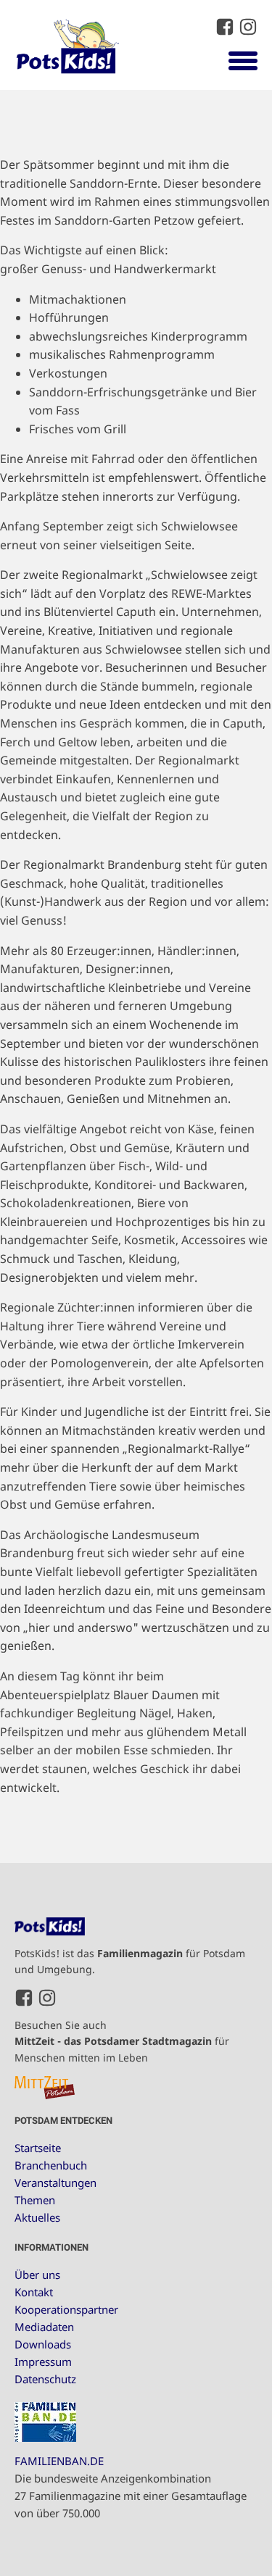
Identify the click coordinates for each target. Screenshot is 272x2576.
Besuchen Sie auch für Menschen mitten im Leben (122, 2041)
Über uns (37, 2275)
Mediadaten (44, 2327)
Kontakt (34, 2292)
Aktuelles (37, 2217)
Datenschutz (45, 2379)
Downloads (43, 2344)
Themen (35, 2200)
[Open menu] (243, 60)
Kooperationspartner (66, 2309)
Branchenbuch (51, 2165)
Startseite (38, 2148)
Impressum (43, 2362)
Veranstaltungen (55, 2183)
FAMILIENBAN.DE (59, 2461)
